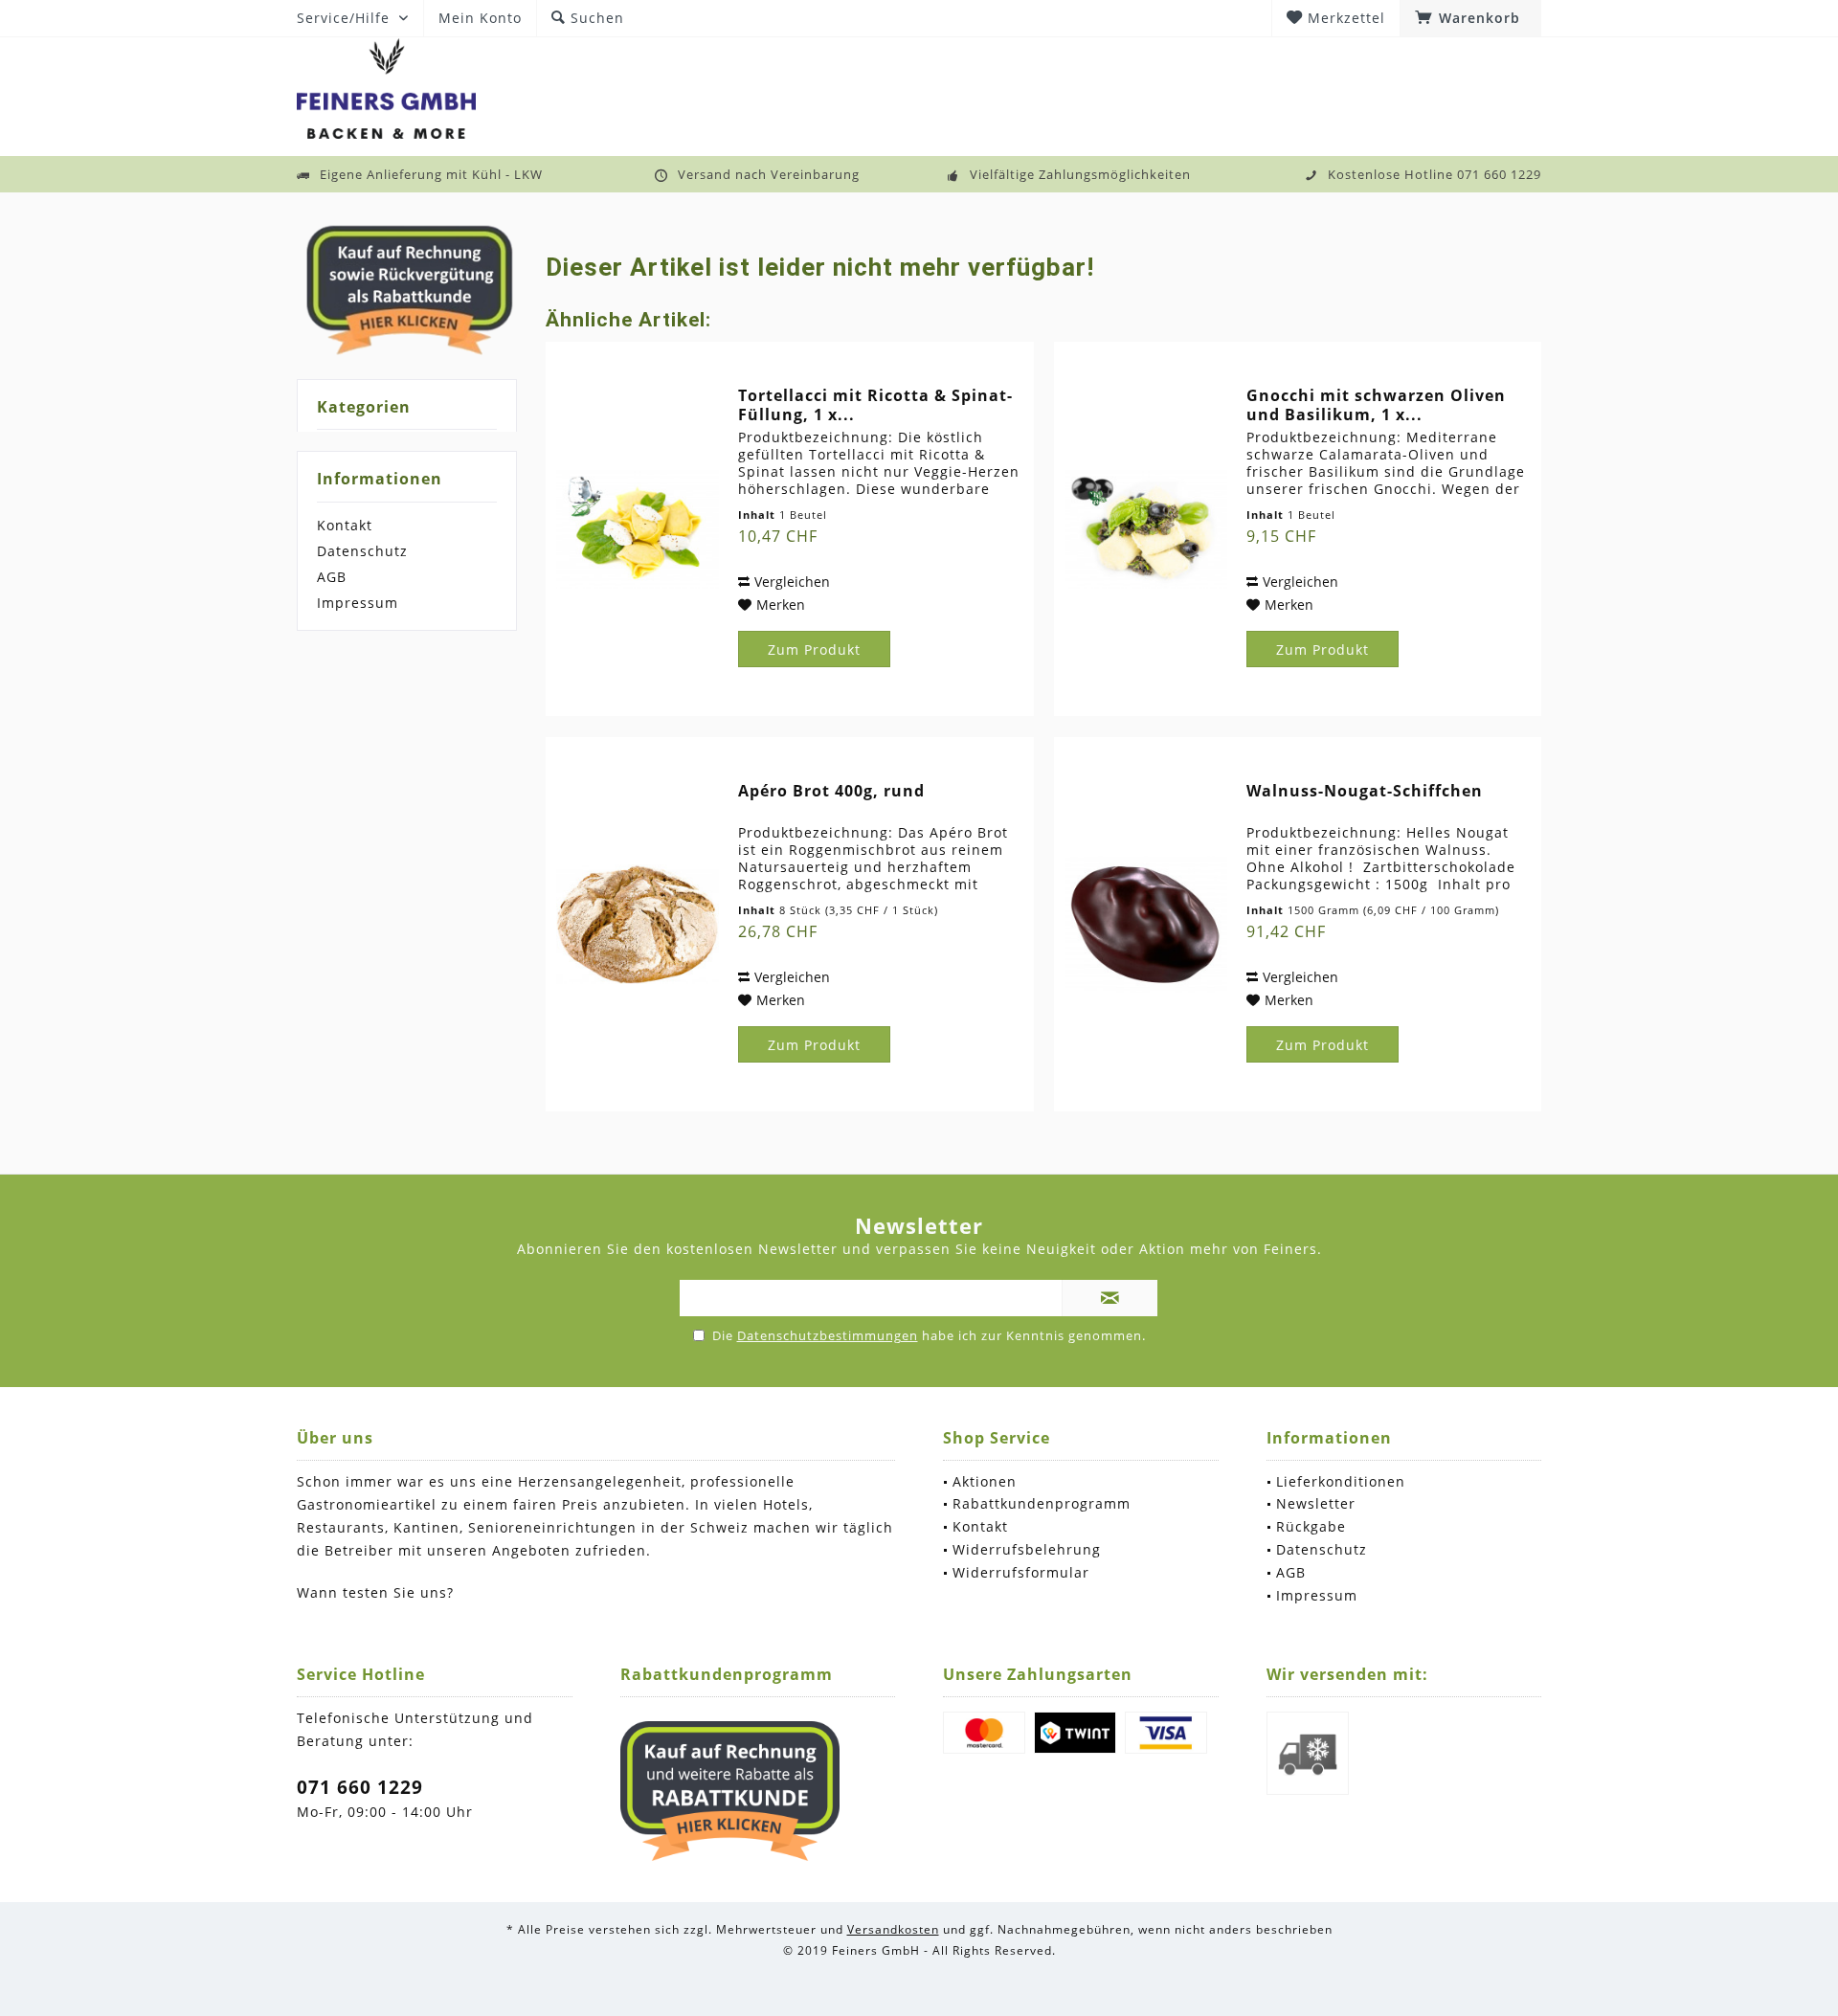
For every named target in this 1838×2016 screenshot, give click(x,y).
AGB (332, 577)
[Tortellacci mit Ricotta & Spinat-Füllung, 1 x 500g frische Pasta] (638, 529)
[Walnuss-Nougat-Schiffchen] (1146, 924)
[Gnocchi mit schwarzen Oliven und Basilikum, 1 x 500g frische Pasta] (1146, 529)
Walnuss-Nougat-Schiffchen (1365, 791)
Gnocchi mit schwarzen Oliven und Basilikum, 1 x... (1376, 405)
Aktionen (985, 1481)
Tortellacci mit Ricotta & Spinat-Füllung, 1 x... (875, 405)
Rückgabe (1311, 1526)
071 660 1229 (360, 1787)
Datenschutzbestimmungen (828, 1335)
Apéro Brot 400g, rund (831, 791)
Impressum (358, 603)
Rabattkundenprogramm (1042, 1503)
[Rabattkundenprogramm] (730, 1791)
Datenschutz (362, 551)
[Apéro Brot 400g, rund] (638, 924)
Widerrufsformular (1021, 1572)
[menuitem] (1470, 18)
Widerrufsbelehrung (1027, 1549)
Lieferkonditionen (1341, 1481)
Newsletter (1316, 1503)
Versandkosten (893, 1929)
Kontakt (345, 525)
